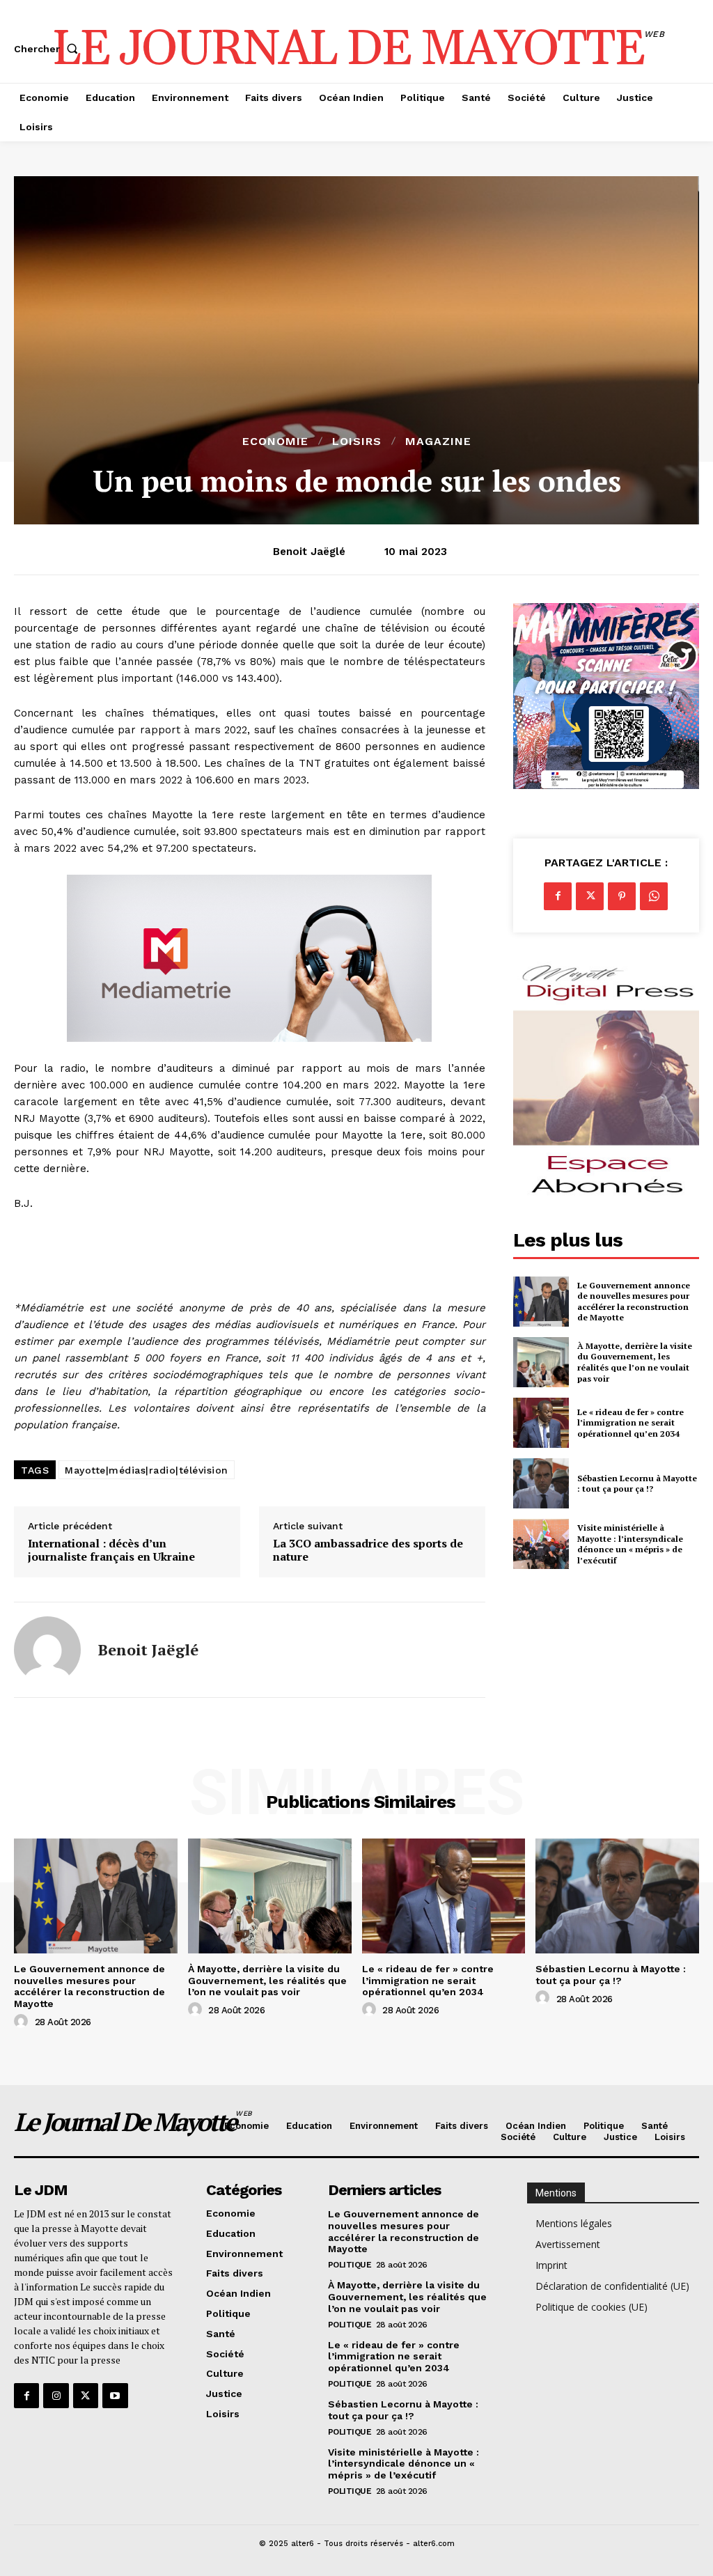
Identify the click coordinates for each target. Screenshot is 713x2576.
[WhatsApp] (654, 896)
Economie (275, 442)
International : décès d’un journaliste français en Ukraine (111, 1550)
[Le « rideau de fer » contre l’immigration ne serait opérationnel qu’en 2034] (541, 1423)
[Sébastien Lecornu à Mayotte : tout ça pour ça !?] (541, 1483)
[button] (49, 49)
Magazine (438, 442)
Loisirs (357, 442)
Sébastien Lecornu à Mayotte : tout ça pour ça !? (637, 1484)
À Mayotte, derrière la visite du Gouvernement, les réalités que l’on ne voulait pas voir (635, 1362)
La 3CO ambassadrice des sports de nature (368, 1550)
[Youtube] (115, 2396)
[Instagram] (56, 2396)
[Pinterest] (622, 896)
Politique (350, 2265)
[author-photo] (23, 2022)
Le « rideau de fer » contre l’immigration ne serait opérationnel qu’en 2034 (630, 1423)
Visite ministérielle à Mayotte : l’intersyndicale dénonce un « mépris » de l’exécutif (630, 1544)
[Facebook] (558, 896)
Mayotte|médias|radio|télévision (147, 1470)
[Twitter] (590, 896)
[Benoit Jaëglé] (47, 1650)
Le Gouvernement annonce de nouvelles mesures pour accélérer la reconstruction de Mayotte (634, 1302)
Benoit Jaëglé (309, 552)
